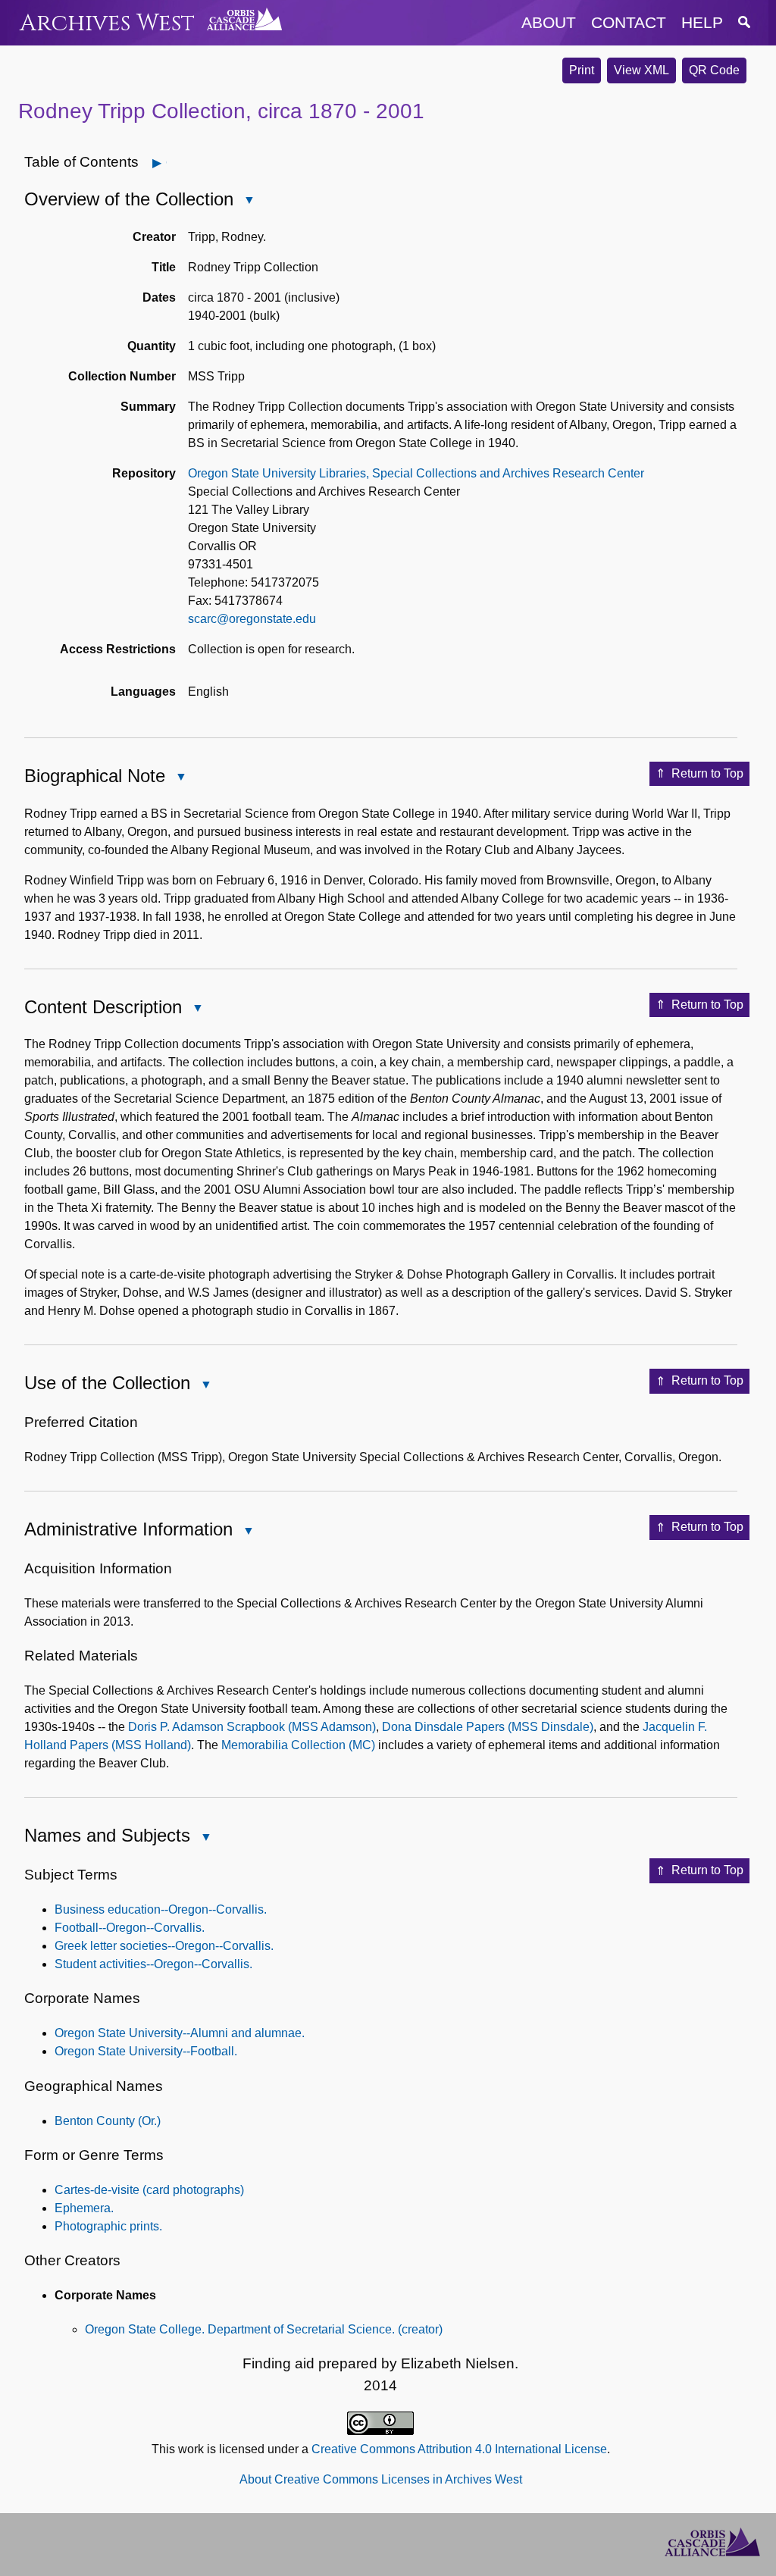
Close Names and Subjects (205, 1838)
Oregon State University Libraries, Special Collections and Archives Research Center (416, 473)
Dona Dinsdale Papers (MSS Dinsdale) (488, 1727)
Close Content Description (197, 1009)
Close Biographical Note (180, 778)
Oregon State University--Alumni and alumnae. (180, 2033)
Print (582, 70)
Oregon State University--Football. (146, 2051)
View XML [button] (641, 70)
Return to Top (707, 773)
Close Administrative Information (248, 1532)
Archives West (107, 23)
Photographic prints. (108, 2226)
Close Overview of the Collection (249, 201)
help (702, 22)
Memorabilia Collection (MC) (298, 1745)
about (549, 22)
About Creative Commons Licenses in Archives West (381, 2479)
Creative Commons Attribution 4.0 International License (459, 2449)
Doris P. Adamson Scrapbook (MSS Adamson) (252, 1727)
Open (166, 163)
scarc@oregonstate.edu (252, 619)
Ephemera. (84, 2208)
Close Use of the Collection (205, 1386)
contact (629, 22)
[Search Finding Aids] (744, 22)
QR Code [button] (714, 70)
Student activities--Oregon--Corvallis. (153, 1964)
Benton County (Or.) (108, 2121)
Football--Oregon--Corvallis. (130, 1928)
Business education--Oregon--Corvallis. (161, 1909)
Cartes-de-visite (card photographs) (149, 2190)
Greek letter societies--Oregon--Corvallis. (164, 1946)
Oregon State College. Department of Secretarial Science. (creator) (264, 2329)
